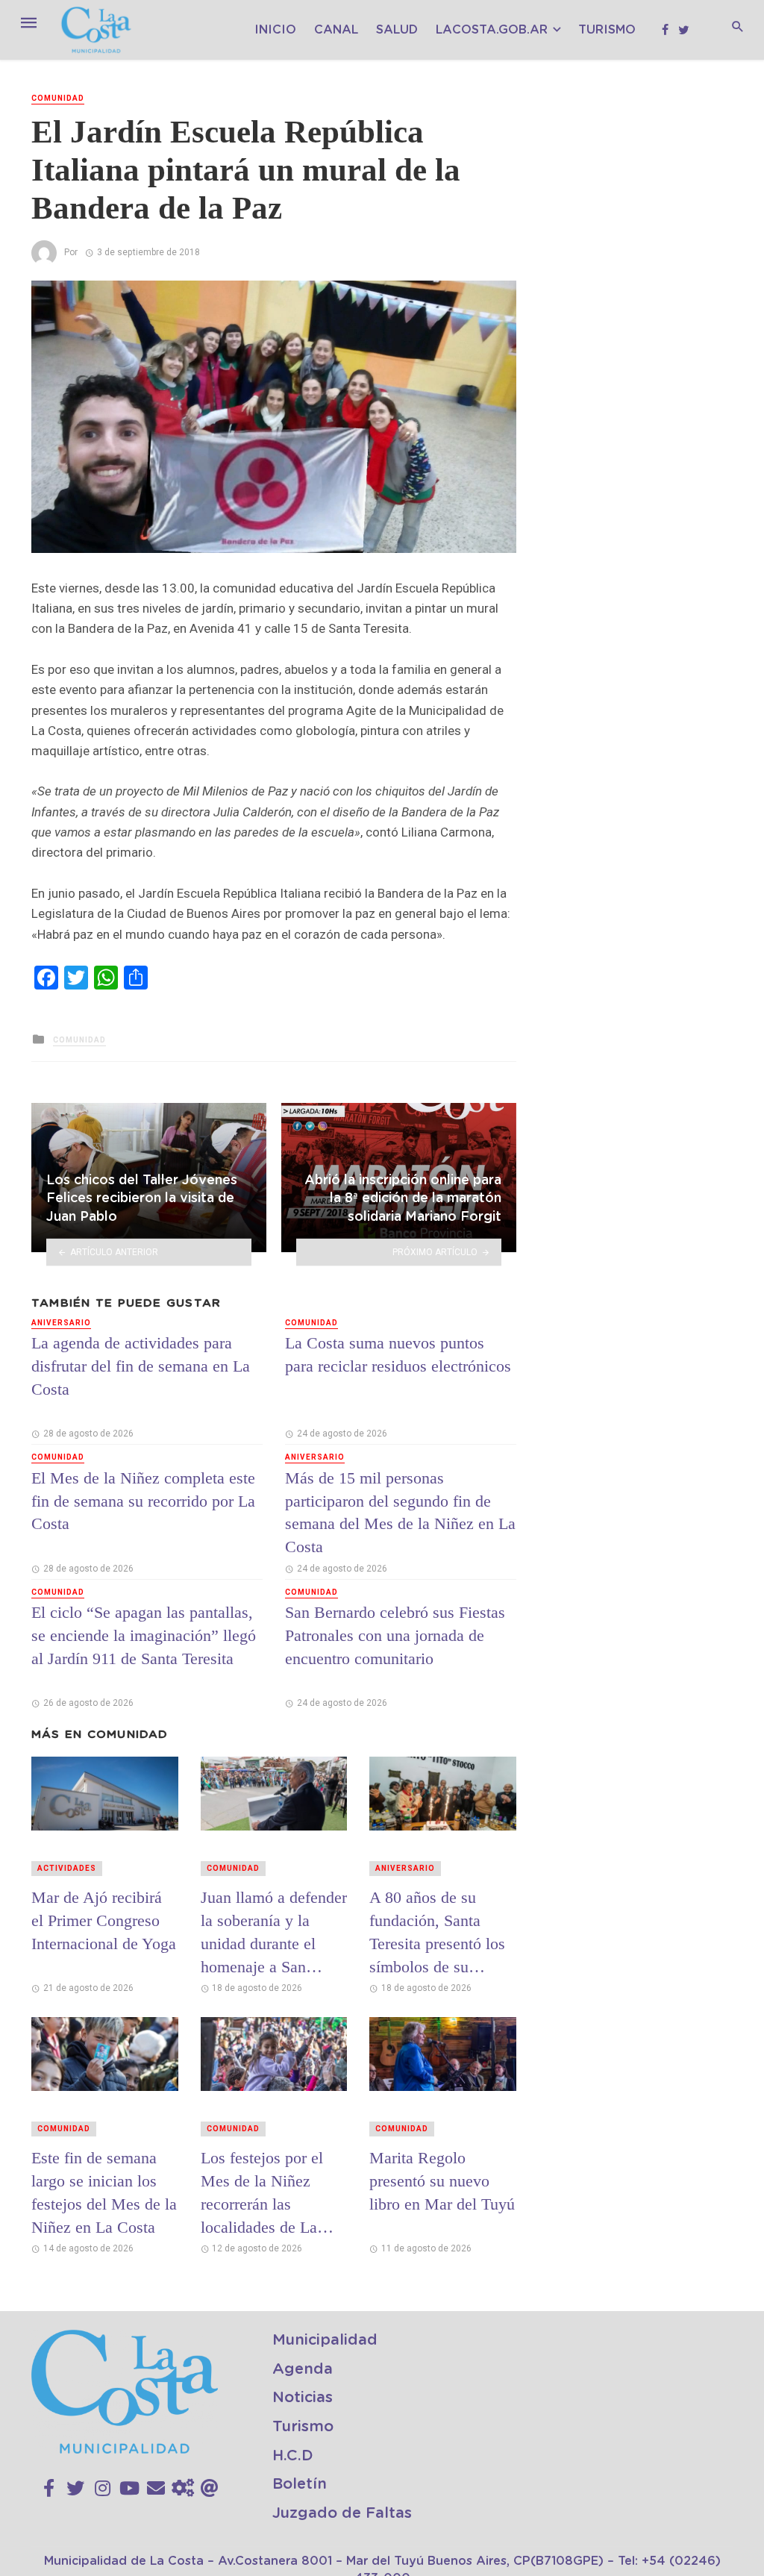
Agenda (303, 2369)
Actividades (67, 1868)
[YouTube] (129, 2489)
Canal (336, 30)
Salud (397, 30)
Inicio (275, 30)
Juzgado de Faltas (342, 2513)
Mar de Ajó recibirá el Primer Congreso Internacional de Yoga (104, 1920)
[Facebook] (49, 2489)
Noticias (303, 2398)
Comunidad (58, 98)
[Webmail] (210, 2489)
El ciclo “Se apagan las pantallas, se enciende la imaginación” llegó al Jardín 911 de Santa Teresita (144, 1635)
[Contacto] (156, 2489)
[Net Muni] (183, 2489)
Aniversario (61, 1323)
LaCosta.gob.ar (492, 30)
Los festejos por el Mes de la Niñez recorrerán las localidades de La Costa (262, 2192)
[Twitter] (75, 2489)
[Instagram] (103, 2489)
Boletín (300, 2484)
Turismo (607, 30)
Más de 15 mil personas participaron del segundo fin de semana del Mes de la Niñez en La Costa (400, 1512)
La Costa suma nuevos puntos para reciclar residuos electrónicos (398, 1354)
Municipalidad (325, 2340)
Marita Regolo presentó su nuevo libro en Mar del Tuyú (442, 2181)
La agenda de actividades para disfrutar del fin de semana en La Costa (141, 1366)
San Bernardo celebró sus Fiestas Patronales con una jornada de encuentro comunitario (395, 1635)
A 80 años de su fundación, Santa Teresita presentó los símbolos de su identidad (437, 1932)
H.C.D (293, 2456)
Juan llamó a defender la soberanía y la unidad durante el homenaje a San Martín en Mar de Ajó (274, 1932)
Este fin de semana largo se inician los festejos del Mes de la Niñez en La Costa (104, 2192)
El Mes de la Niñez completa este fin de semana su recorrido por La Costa (143, 1501)
